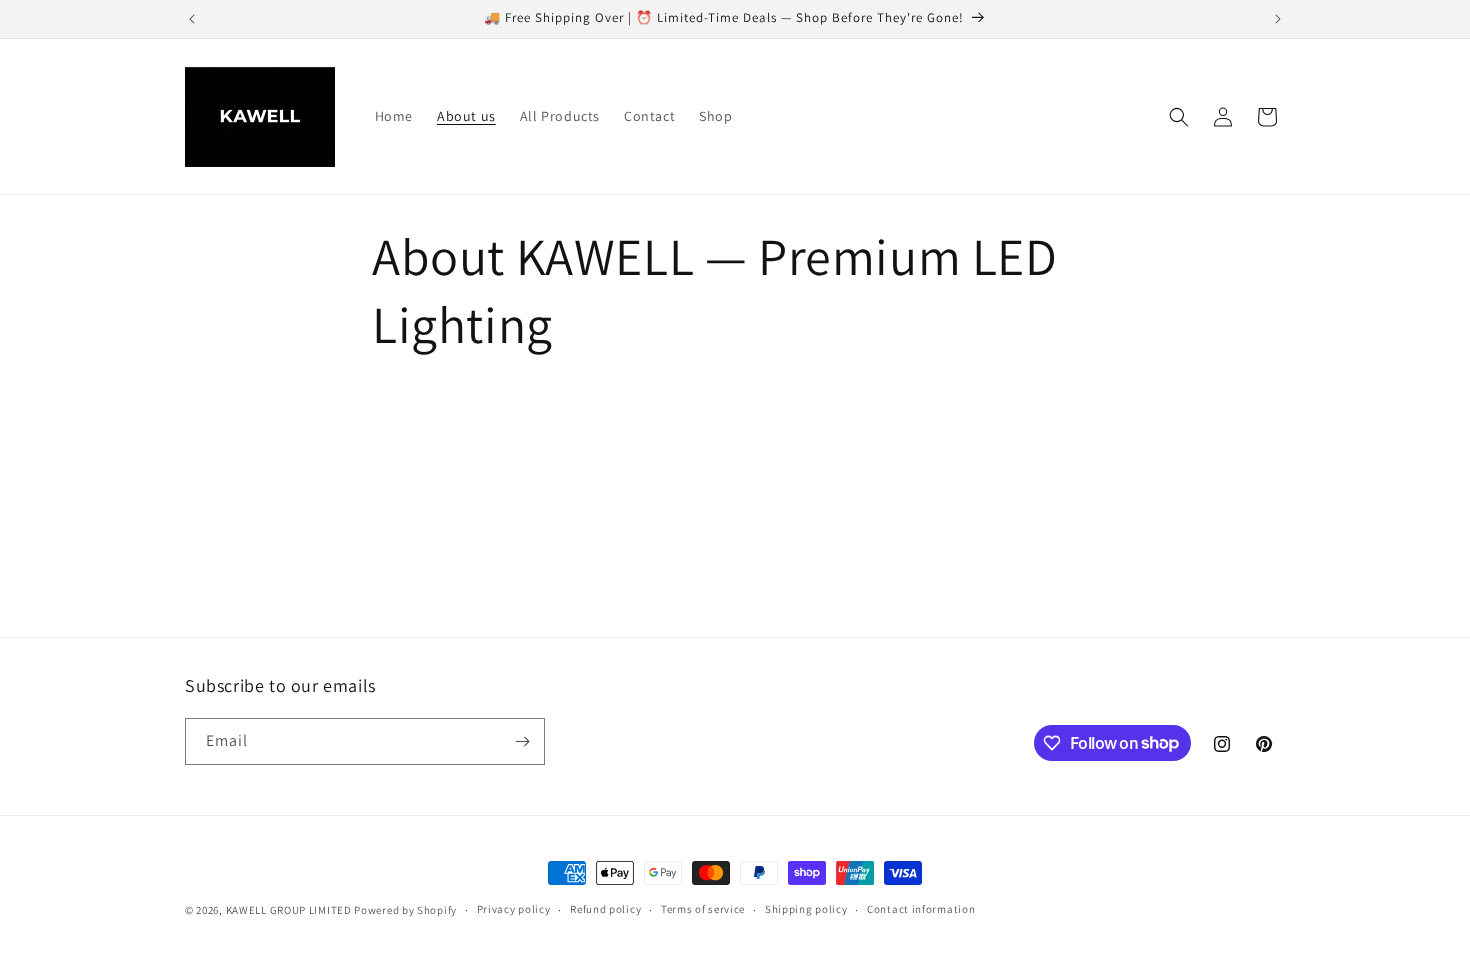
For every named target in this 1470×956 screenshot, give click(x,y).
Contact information (921, 909)
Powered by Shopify (405, 910)
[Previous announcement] (192, 19)
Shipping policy (806, 909)
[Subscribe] (522, 741)
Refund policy (605, 909)
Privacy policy (514, 909)
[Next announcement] (1278, 19)
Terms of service (703, 909)
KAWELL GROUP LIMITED (289, 910)
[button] (1179, 117)
